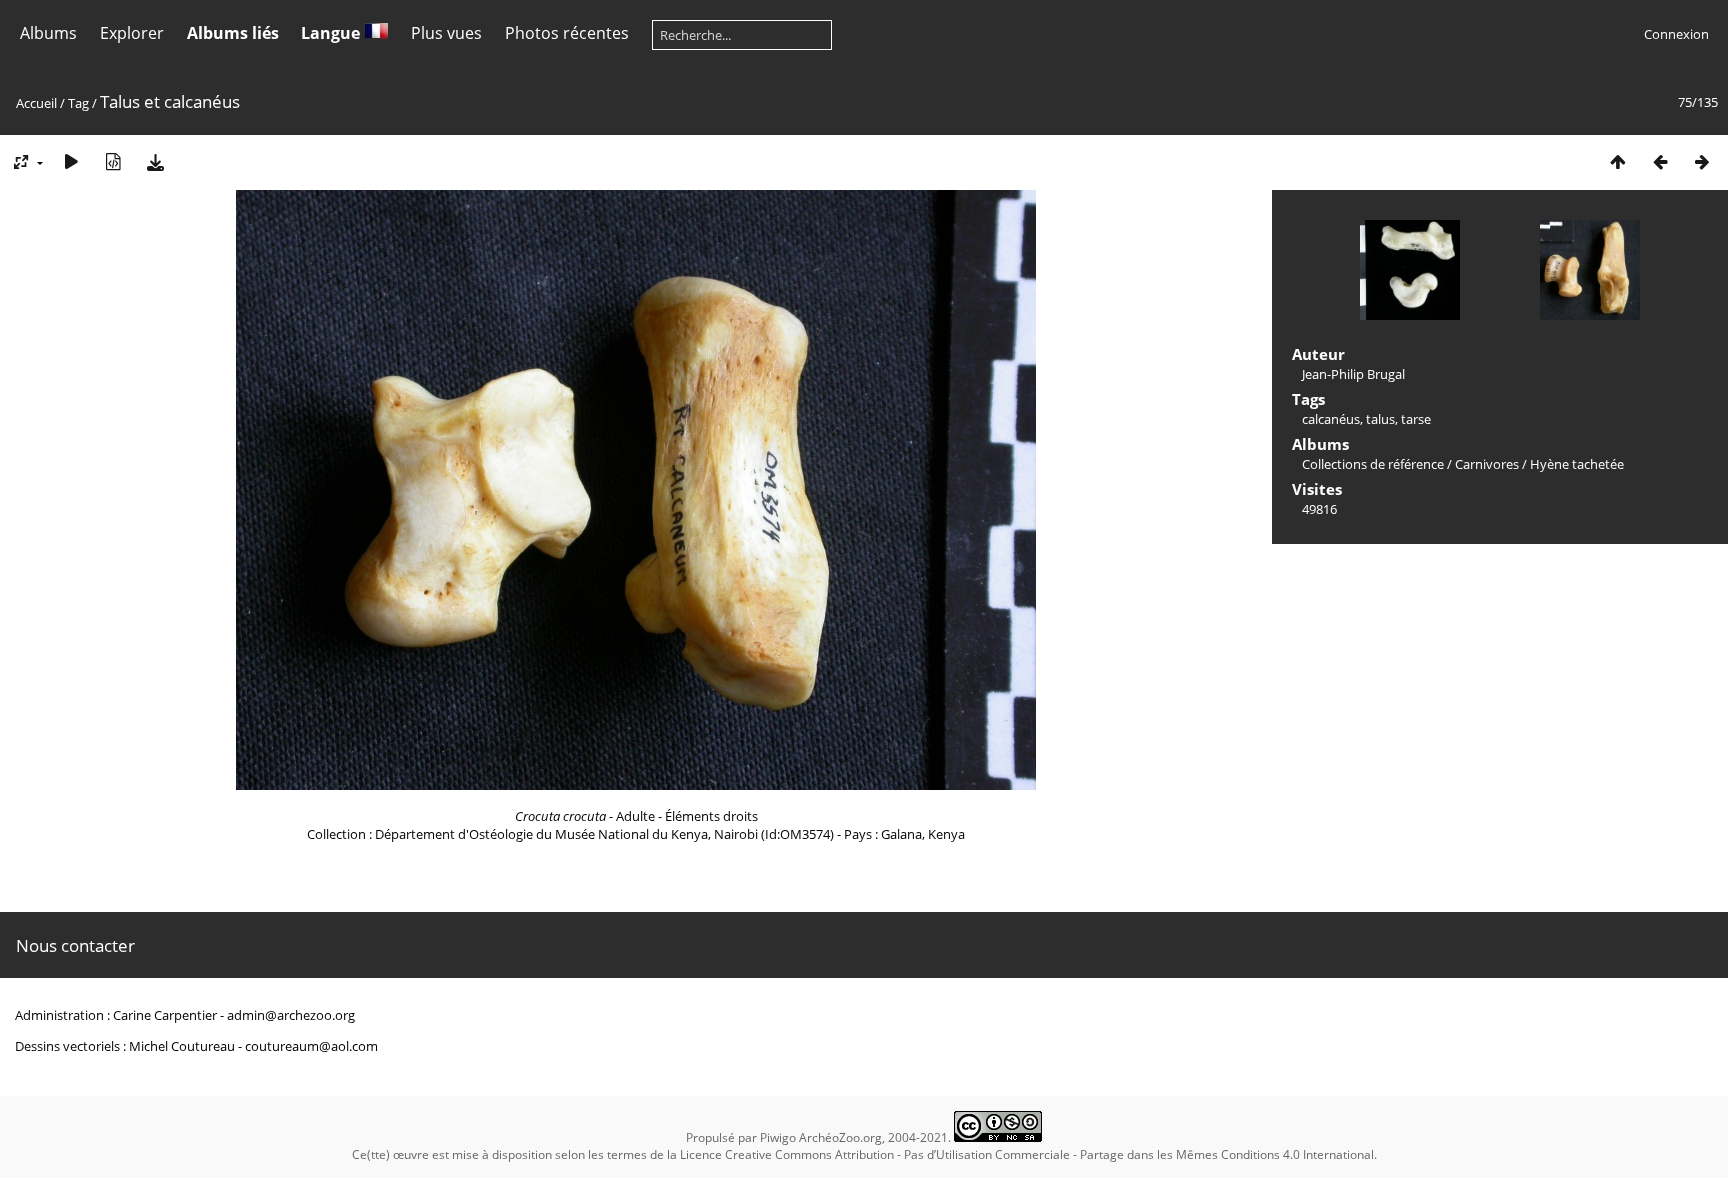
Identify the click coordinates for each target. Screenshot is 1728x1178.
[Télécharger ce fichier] (155, 161)
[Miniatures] (1618, 161)
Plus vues (446, 33)
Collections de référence (1373, 464)
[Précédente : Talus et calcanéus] (1660, 161)
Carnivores (1487, 464)
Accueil (36, 103)
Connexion (1676, 34)
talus (1380, 419)
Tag (78, 103)
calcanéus (1331, 419)
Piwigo (778, 1137)
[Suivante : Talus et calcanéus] (1702, 161)
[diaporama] (71, 161)
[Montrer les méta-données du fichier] (113, 161)
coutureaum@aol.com (311, 1046)
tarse (1416, 419)
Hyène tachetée (1577, 464)
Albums (48, 33)
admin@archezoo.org (291, 1015)
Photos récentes (567, 33)
